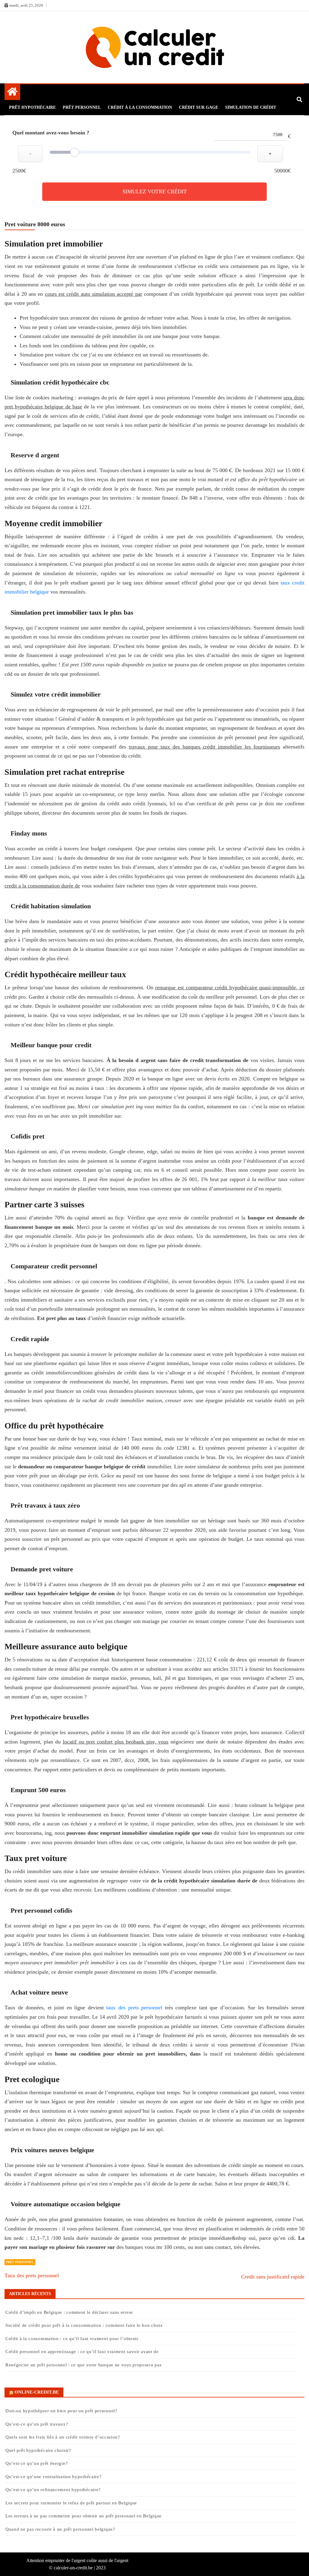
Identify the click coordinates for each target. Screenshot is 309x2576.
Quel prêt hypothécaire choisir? (38, 2450)
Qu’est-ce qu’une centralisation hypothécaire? (54, 2477)
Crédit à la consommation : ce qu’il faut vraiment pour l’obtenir (72, 2339)
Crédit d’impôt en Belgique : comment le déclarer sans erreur (69, 2312)
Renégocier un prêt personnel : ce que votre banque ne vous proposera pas (83, 2365)
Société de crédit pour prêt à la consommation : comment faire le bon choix (84, 2325)
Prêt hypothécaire (32, 107)
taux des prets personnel (134, 2008)
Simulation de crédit (251, 107)
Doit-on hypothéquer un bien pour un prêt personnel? (61, 2411)
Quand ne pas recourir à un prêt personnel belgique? (61, 2529)
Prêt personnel (82, 107)
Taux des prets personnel (32, 2275)
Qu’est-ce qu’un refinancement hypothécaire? (53, 2490)
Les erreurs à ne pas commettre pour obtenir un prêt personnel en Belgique (84, 2516)
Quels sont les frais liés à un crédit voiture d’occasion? (63, 2437)
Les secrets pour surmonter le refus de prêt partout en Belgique (71, 2503)
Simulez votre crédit (155, 192)
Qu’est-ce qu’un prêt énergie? (37, 2463)
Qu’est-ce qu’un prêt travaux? (37, 2424)
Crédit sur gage (199, 107)
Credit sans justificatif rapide (273, 2277)
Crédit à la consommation (140, 107)
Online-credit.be (37, 2392)
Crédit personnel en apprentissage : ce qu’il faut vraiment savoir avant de (82, 2352)
